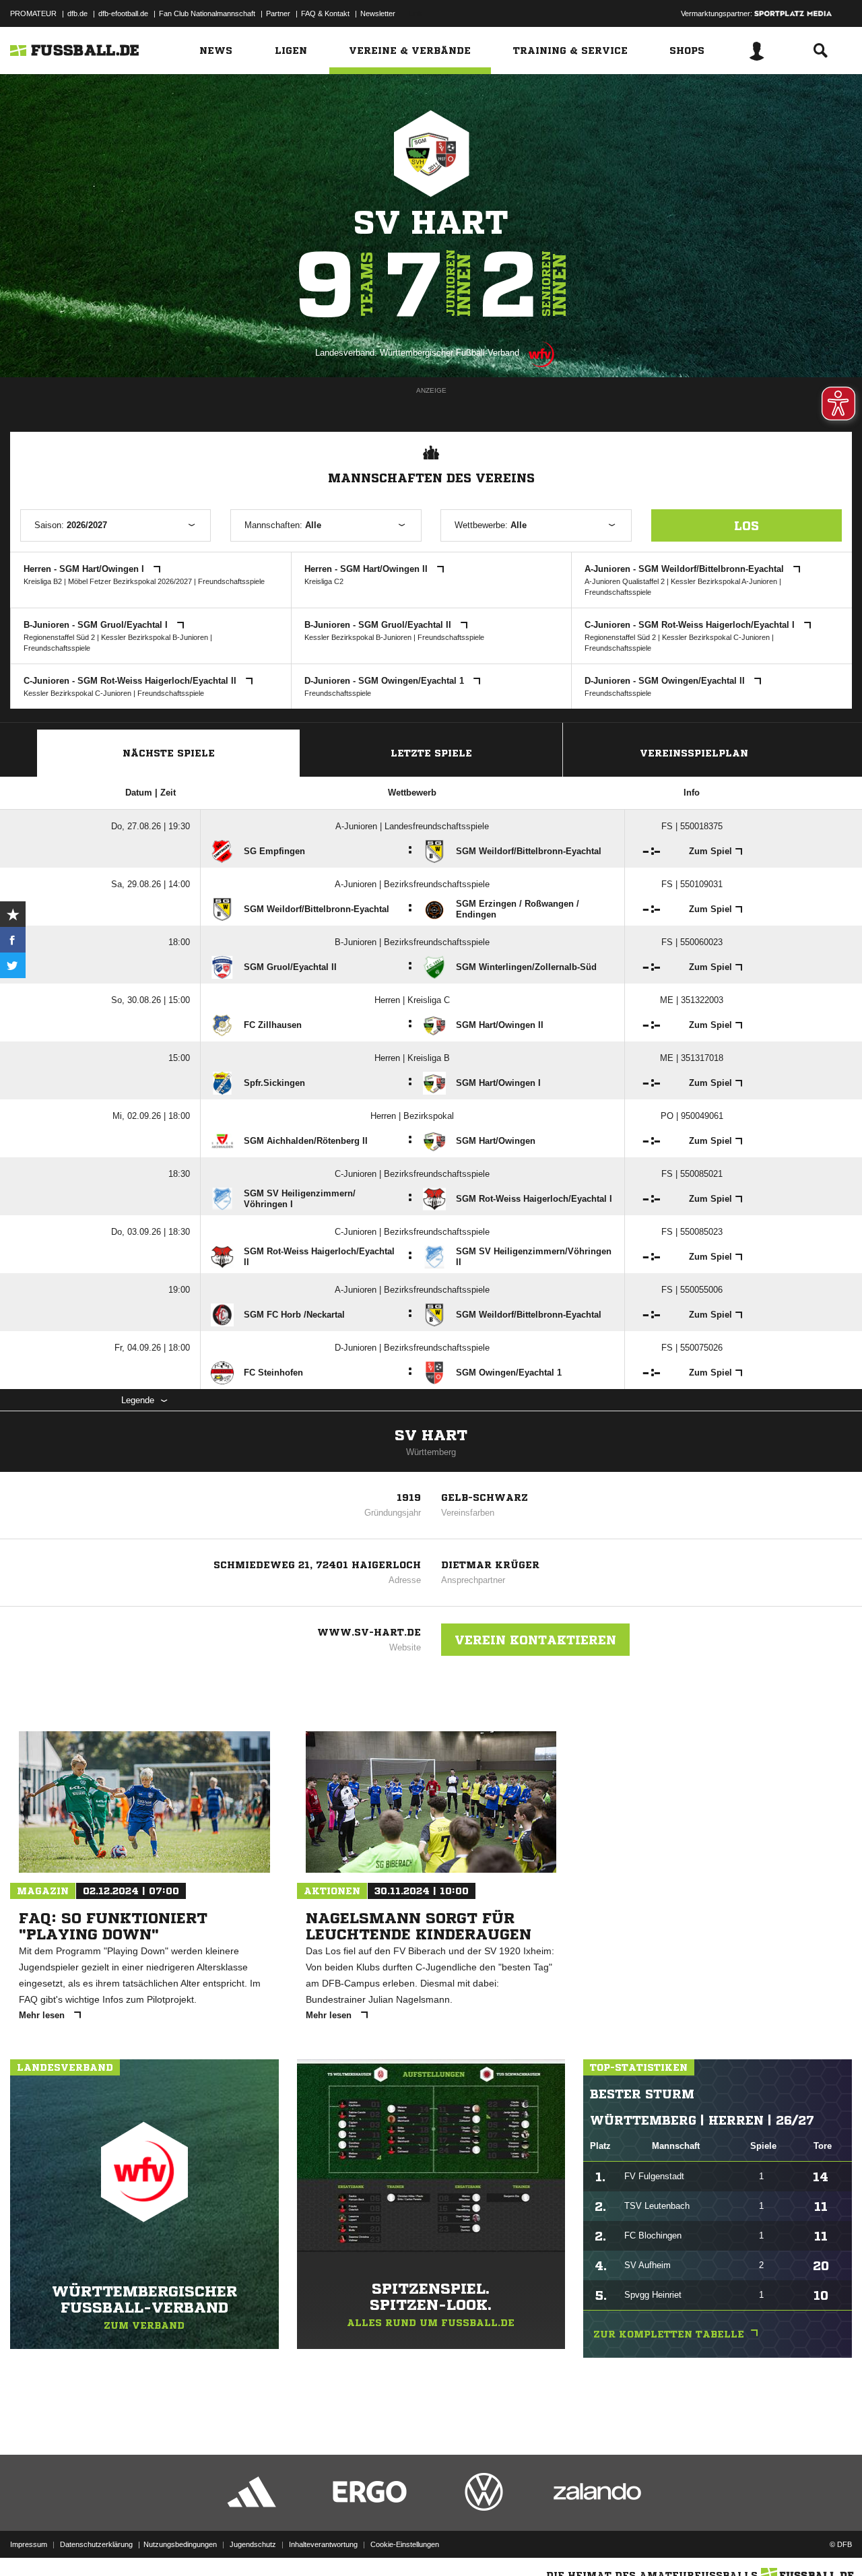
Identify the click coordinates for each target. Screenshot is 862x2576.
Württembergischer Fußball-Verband (450, 353)
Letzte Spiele (431, 753)
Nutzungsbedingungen (180, 2544)
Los (747, 525)
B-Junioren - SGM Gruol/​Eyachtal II (379, 625)
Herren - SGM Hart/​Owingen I (85, 569)
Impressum (29, 2544)
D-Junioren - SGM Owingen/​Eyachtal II (666, 681)
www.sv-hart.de (369, 1632)
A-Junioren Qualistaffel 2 (625, 581)
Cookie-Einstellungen (405, 2544)
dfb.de (77, 13)
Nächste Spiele (169, 753)
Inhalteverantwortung (323, 2544)
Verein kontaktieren (535, 1640)
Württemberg (431, 1452)
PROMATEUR (33, 13)
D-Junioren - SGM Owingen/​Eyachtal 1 (386, 681)
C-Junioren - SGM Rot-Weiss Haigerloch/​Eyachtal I (691, 625)
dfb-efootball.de (123, 13)
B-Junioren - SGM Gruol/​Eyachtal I (97, 625)
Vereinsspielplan (694, 753)
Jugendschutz (253, 2544)
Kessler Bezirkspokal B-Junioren (155, 637)
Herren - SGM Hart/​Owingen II (367, 569)
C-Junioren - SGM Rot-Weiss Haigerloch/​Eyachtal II (131, 681)
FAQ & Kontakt (325, 13)
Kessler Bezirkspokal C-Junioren (716, 637)
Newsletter (378, 13)
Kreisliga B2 (43, 581)
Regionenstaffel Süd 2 (59, 637)
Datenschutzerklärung (96, 2544)
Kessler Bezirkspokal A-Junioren (724, 581)
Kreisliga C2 (324, 581)
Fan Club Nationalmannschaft (207, 13)
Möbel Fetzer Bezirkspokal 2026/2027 (130, 581)
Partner (278, 13)
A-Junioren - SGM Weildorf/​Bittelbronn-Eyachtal (686, 569)
